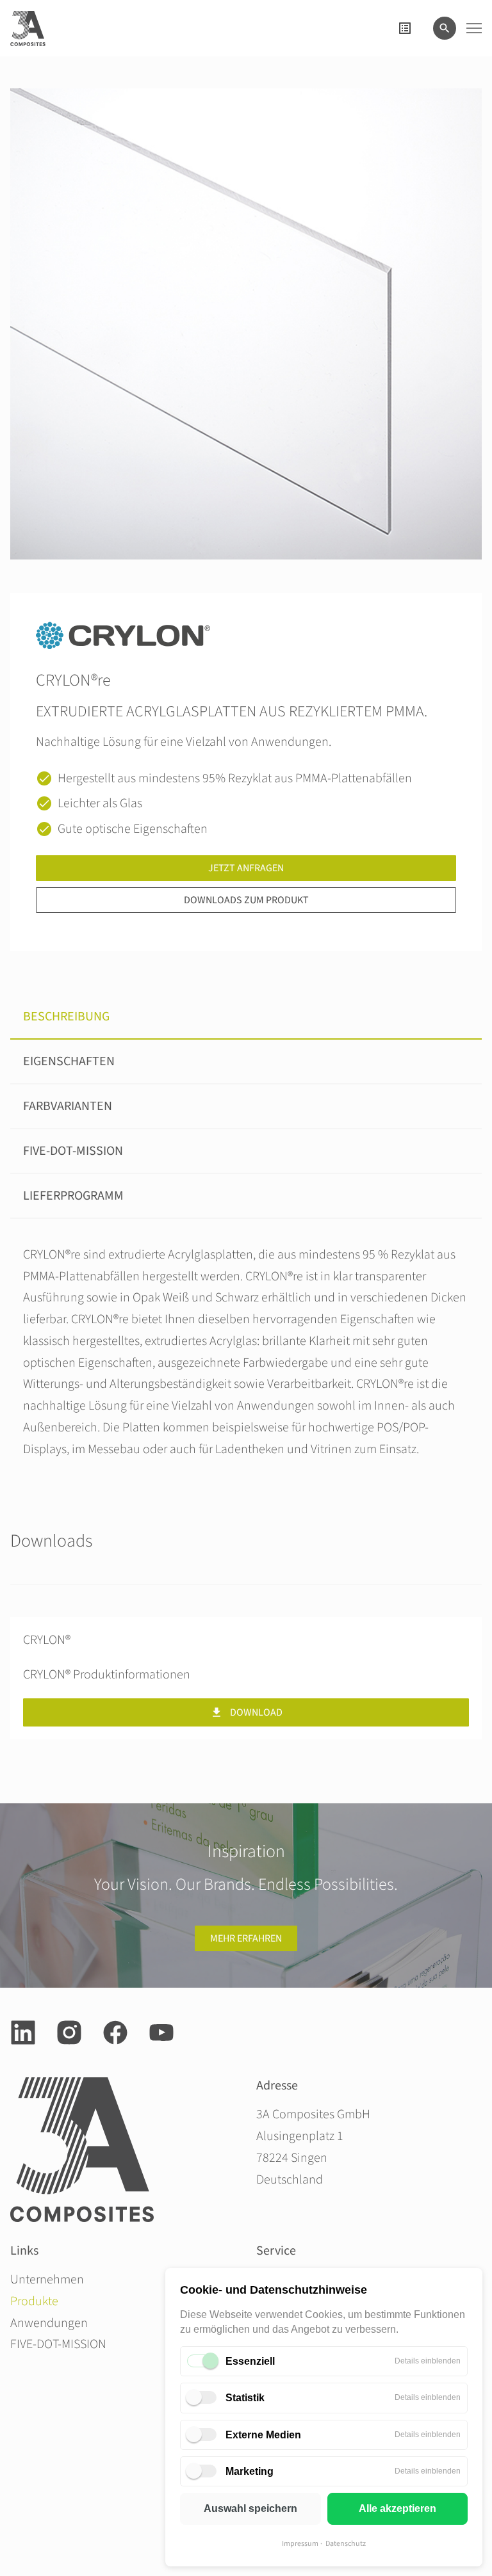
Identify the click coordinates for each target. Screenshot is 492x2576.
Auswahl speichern (250, 2508)
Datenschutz (346, 2544)
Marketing (250, 2471)
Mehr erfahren (246, 1938)
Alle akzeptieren (398, 2508)
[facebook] (115, 2033)
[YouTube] (161, 2033)
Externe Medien (263, 2435)
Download (256, 1712)
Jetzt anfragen (246, 868)
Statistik (245, 2398)
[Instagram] (69, 2033)
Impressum (300, 2544)
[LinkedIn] (23, 2033)
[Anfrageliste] (405, 28)
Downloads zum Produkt (246, 900)
